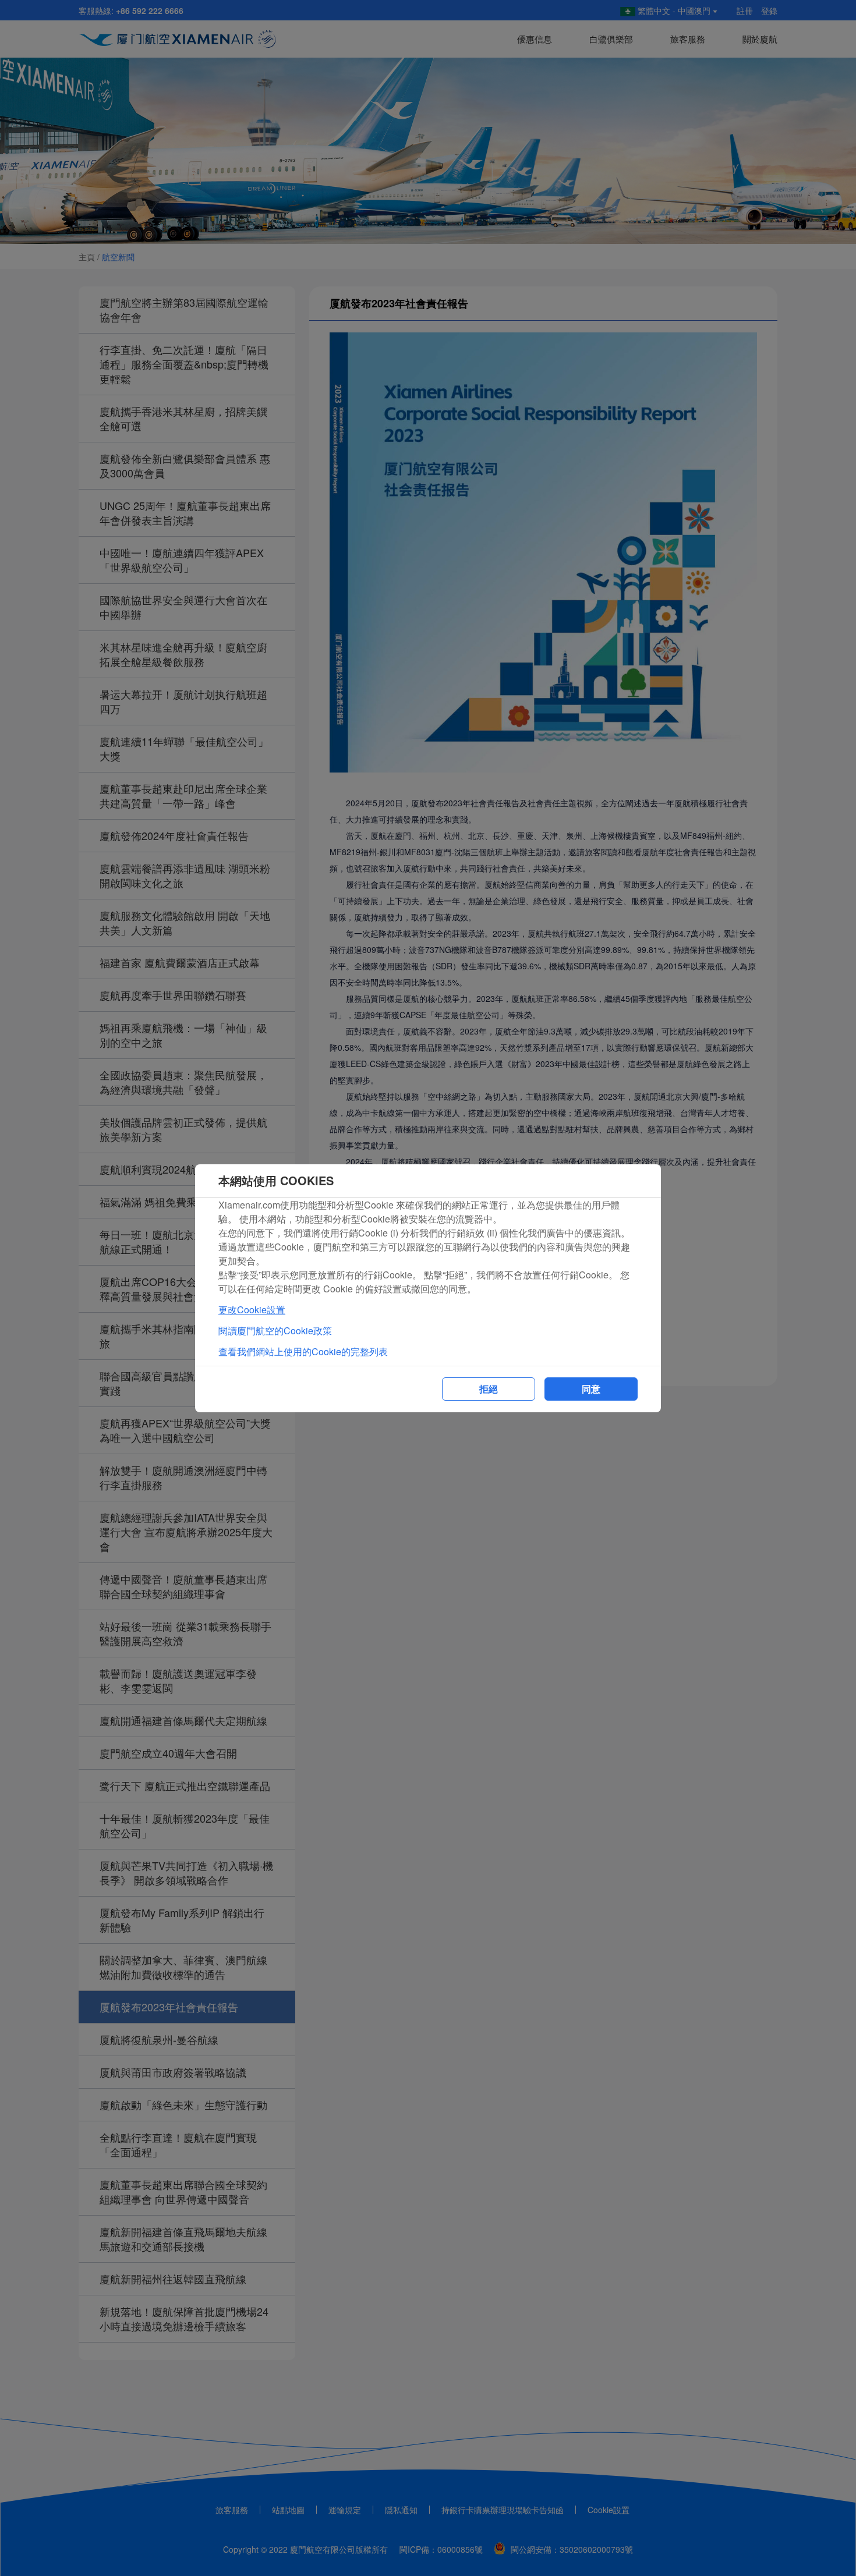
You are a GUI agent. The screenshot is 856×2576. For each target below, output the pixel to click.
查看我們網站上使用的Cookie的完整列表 (303, 1351)
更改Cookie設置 (252, 1310)
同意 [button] (591, 1389)
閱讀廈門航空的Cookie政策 (275, 1330)
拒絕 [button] (489, 1389)
